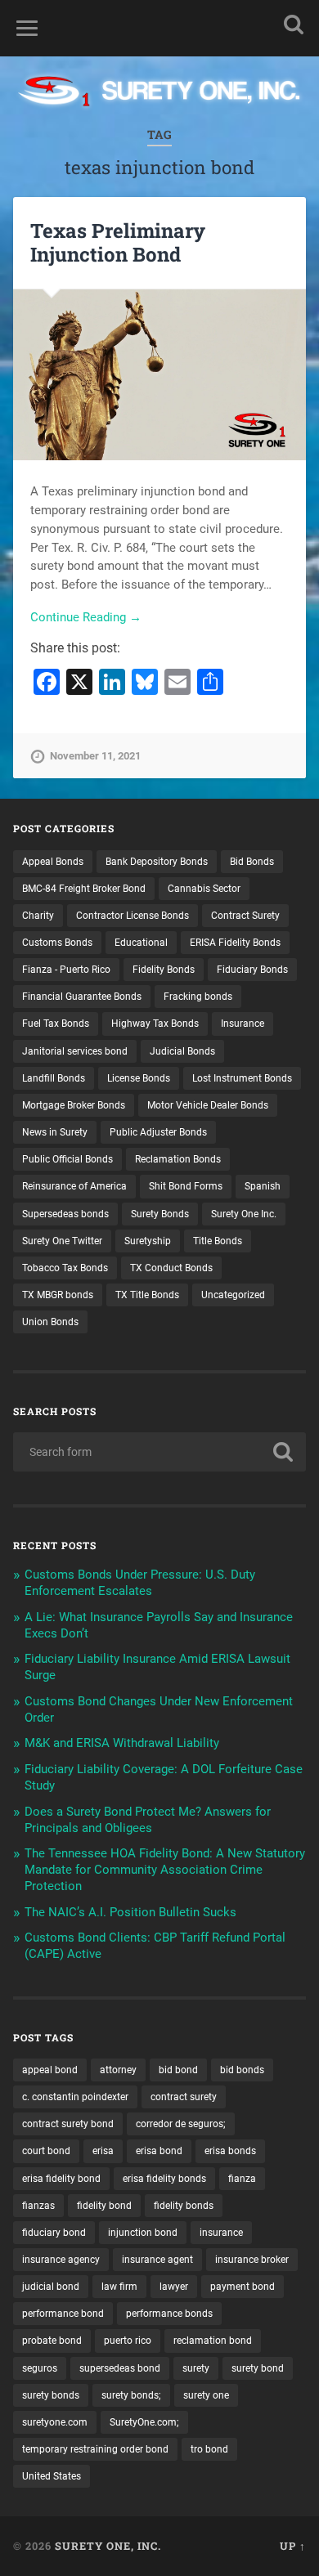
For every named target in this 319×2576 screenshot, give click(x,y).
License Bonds (139, 1078)
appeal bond (50, 2070)
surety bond (258, 2368)
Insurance (243, 1024)
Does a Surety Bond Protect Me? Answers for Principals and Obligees (148, 1820)
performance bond (63, 2314)
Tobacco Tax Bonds (65, 1268)
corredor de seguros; (181, 2124)
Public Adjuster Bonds (158, 1132)
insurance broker (252, 2260)
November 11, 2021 (95, 756)
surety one (206, 2395)
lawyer (174, 2287)
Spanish (263, 1186)
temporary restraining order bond (95, 2449)
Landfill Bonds (54, 1078)
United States (52, 2476)
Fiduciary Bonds (252, 970)
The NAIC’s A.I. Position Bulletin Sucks (130, 1912)
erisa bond (159, 2151)
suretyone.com (55, 2422)
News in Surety (55, 1132)
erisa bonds (230, 2151)
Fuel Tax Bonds (56, 1024)
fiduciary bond (54, 2233)
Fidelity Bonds (164, 970)
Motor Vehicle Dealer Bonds (208, 1105)
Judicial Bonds (182, 1051)
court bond (46, 2151)
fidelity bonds (184, 2206)
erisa (103, 2151)
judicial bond (51, 2287)
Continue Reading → (86, 617)
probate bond (52, 2341)
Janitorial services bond (75, 1051)
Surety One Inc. (244, 1214)
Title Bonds (218, 1241)
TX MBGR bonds (58, 1295)
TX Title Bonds (147, 1295)
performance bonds (169, 2314)
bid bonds (242, 2070)
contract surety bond (68, 2124)
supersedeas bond (120, 2368)
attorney (118, 2070)
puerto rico (128, 2341)
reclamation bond (213, 2341)
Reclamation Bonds (178, 1159)
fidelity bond (104, 2206)
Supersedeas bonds (65, 1214)
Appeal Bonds (53, 862)
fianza (242, 2179)
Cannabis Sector (204, 889)
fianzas (38, 2206)
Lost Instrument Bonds (242, 1078)
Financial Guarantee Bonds (82, 997)
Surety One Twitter (62, 1241)
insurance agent (157, 2260)
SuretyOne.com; (144, 2422)
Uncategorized (233, 1295)
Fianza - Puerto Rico (66, 970)
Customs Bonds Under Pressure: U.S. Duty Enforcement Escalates (140, 1583)
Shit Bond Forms (186, 1186)
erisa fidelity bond (61, 2179)
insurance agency (61, 2260)
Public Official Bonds (67, 1159)
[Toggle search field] (294, 24)
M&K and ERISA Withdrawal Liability (122, 1743)
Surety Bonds (160, 1214)
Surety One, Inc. (108, 2546)
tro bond (209, 2449)
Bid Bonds (252, 862)
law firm (119, 2287)
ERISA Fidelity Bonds (235, 943)
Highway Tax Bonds (155, 1024)
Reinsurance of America (74, 1186)
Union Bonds (50, 1322)
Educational (141, 943)
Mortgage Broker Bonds (74, 1105)
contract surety (184, 2097)
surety (196, 2368)
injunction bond (143, 2233)
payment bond (243, 2287)
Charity (38, 916)
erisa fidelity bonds (164, 2179)
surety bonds (51, 2395)
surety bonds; (131, 2395)
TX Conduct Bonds (171, 1268)
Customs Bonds (57, 943)
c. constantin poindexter (75, 2097)
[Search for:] (160, 1452)
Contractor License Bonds (133, 916)
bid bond (178, 2070)
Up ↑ (293, 2546)
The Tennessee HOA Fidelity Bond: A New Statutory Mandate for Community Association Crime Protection (165, 1870)
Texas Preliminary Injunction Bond (118, 242)
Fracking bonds (198, 997)
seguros (40, 2368)
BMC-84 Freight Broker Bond (84, 889)
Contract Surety (245, 916)
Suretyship (148, 1241)
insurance (221, 2233)
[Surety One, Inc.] (160, 93)
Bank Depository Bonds (157, 862)
